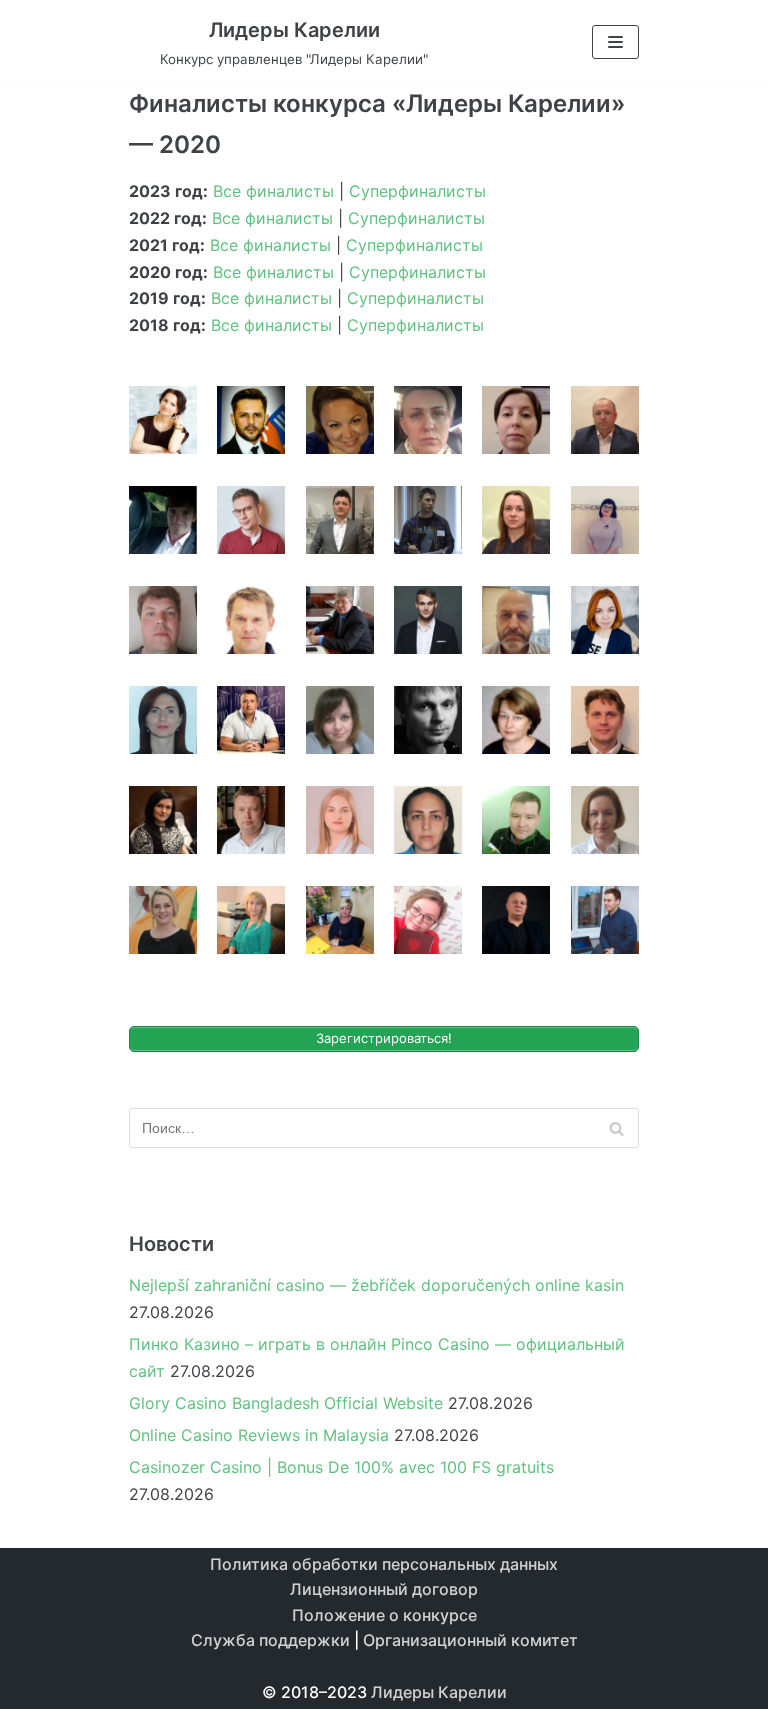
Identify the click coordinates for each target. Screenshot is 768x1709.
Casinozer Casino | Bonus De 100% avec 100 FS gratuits (341, 1467)
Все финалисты (273, 191)
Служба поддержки (270, 1640)
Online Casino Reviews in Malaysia (259, 1435)
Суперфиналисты (417, 191)
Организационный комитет (470, 1640)
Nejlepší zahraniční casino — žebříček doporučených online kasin (376, 1285)
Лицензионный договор (384, 1589)
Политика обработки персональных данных (384, 1564)
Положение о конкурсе (384, 1615)
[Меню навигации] (615, 42)
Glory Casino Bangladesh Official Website (286, 1403)
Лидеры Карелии (439, 1692)
